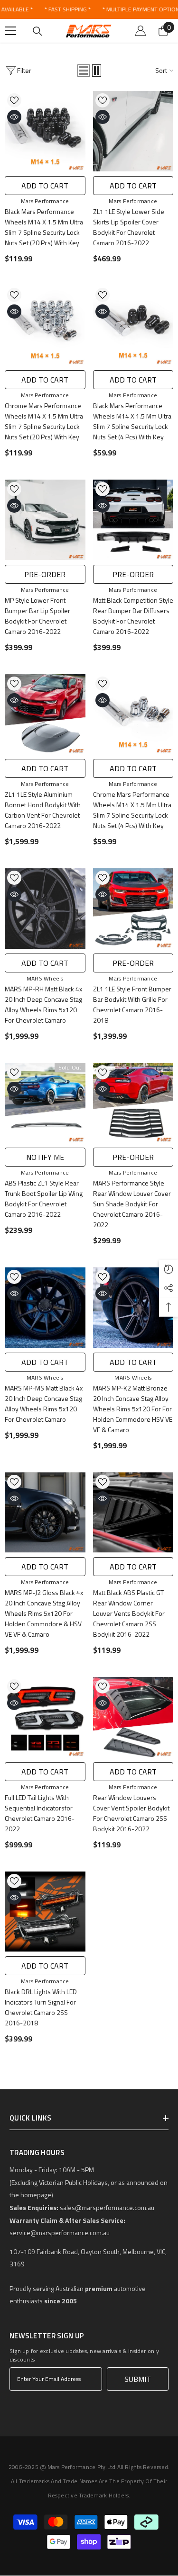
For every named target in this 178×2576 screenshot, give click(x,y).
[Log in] (141, 31)
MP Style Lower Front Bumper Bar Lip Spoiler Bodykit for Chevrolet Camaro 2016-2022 (37, 616)
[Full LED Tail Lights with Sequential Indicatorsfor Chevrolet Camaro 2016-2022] (45, 1717)
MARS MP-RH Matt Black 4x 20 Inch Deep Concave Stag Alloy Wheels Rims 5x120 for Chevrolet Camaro (43, 1004)
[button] (84, 71)
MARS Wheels (45, 978)
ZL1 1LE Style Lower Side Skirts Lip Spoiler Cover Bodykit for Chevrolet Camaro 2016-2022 (129, 227)
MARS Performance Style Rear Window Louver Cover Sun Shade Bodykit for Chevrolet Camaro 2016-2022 (132, 1204)
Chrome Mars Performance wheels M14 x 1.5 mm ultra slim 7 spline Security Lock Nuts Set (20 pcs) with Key (44, 421)
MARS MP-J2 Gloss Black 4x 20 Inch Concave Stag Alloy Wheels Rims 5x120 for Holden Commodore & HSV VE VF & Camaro (44, 1613)
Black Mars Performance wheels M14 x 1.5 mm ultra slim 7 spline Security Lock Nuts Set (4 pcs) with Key (132, 421)
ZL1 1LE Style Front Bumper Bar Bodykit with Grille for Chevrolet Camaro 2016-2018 (132, 1004)
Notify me (45, 1157)
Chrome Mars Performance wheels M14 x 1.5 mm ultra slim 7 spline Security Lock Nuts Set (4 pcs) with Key (132, 810)
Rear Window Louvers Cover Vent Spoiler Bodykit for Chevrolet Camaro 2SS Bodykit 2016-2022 (131, 1813)
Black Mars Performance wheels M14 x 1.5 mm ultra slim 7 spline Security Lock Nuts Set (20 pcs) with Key (44, 227)
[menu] (10, 31)
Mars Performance (45, 201)
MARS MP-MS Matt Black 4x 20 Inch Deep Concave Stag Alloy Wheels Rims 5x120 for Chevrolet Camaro (44, 1404)
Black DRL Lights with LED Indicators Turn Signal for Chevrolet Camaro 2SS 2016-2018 (41, 2007)
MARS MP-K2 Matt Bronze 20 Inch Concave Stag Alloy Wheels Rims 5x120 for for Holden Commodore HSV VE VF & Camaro (133, 1409)
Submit (138, 2379)
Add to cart (45, 186)
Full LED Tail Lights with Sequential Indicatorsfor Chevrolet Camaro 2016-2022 (40, 1813)
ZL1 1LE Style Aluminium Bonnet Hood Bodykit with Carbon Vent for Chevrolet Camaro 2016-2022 (43, 810)
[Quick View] (14, 117)
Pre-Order (45, 574)
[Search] (37, 31)
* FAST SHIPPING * (67, 9)
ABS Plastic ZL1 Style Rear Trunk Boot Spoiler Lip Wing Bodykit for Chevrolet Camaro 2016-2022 (44, 1199)
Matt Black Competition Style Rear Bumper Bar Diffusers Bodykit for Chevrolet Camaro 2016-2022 (133, 616)
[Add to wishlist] (14, 100)
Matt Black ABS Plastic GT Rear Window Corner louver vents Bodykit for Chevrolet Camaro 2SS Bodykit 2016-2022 (129, 1613)
